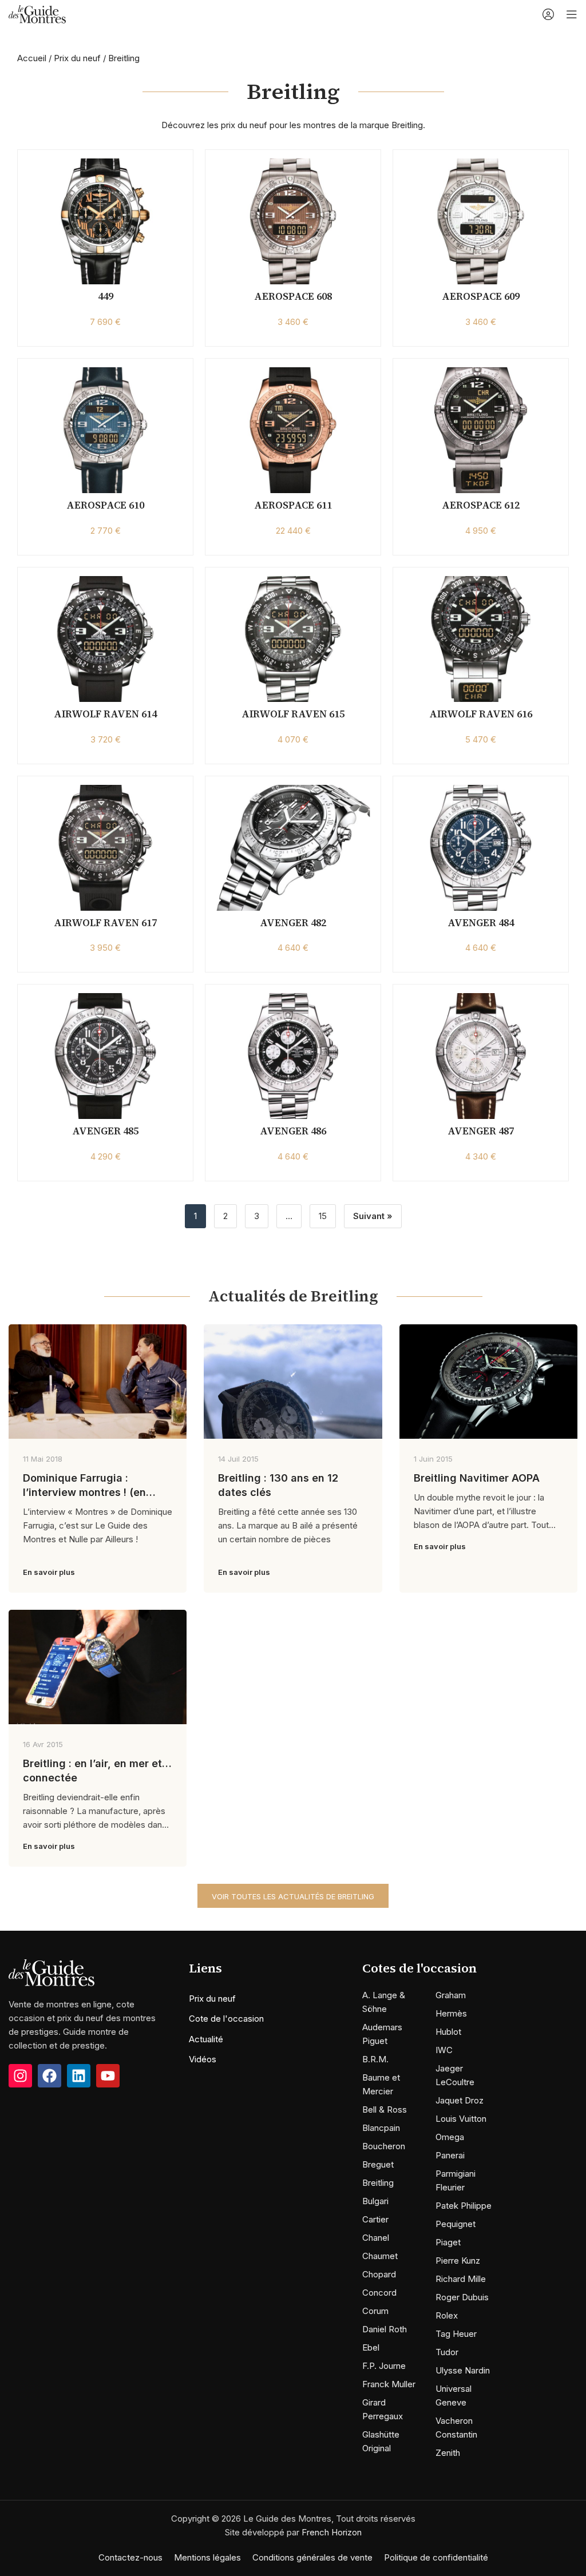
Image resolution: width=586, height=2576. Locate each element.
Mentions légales (207, 2557)
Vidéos (203, 2059)
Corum (375, 2311)
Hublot (448, 2032)
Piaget (448, 2242)
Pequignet (456, 2224)
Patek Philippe (464, 2206)
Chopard (379, 2274)
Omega (450, 2137)
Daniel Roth (385, 2329)
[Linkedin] (79, 2076)
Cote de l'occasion (226, 2019)
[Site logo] (37, 13)
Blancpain (381, 2128)
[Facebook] (50, 2076)
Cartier (375, 2219)
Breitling (378, 2183)
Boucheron (384, 2146)
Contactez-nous (130, 2557)
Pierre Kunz (458, 2261)
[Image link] (52, 1972)
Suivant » (373, 1216)
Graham (451, 1995)
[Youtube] (108, 2076)
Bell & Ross (385, 2109)
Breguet (378, 2164)
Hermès (451, 2013)
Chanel (376, 2238)
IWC (444, 2050)
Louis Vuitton (461, 2119)
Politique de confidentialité (436, 2557)
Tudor (447, 2352)
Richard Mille (461, 2279)
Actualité (206, 2039)
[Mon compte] (548, 14)
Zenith (448, 2453)
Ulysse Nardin (463, 2370)
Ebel (371, 2347)
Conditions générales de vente (312, 2557)
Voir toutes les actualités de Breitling (293, 1896)
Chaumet (380, 2256)
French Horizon (332, 2532)
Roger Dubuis (462, 2297)
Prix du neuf (77, 58)
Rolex (447, 2315)
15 (323, 1216)
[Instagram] (20, 2076)
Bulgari (375, 2201)
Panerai (450, 2155)
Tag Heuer (456, 2334)
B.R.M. (375, 2059)
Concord (379, 2293)
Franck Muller (389, 2384)
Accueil (32, 58)
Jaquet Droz (460, 2100)
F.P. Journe (384, 2366)
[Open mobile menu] (572, 14)
